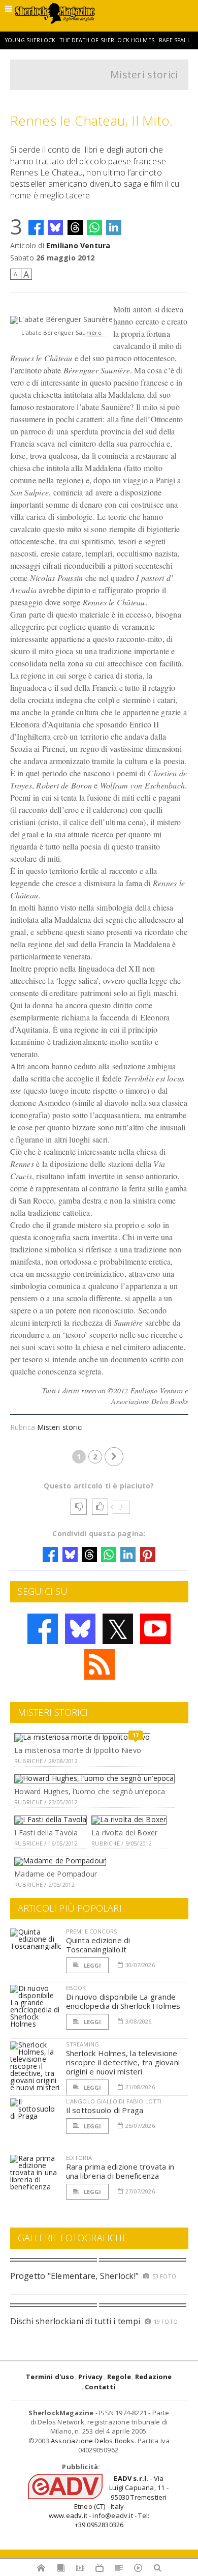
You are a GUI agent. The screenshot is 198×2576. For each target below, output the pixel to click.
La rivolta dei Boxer (124, 1833)
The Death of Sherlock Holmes (107, 40)
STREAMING (83, 2044)
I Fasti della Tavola (46, 1833)
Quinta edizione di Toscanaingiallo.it (98, 1945)
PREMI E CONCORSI (93, 1931)
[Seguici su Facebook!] (43, 1629)
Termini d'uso (50, 2377)
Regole (119, 2377)
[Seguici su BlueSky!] (80, 1629)
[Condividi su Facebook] (36, 227)
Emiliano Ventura (78, 245)
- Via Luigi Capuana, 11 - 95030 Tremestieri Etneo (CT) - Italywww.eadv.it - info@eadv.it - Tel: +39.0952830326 (109, 2501)
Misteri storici (144, 75)
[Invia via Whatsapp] (94, 227)
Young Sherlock (30, 40)
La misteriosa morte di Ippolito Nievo (78, 1750)
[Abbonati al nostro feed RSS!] (100, 1664)
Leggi (92, 1965)
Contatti (100, 2387)
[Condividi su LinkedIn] (114, 227)
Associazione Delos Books (93, 2441)
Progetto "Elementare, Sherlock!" (75, 2276)
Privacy (90, 2377)
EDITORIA (79, 2158)
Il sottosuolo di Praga (105, 2110)
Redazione (154, 2377)
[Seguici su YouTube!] (155, 1629)
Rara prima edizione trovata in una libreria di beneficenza (120, 2171)
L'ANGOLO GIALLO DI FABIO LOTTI (114, 2101)
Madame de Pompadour (56, 1874)
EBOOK (76, 1988)
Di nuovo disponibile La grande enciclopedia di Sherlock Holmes (123, 2001)
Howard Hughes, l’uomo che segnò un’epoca (90, 1791)
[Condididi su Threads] (75, 227)
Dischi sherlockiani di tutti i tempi (75, 2321)
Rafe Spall (175, 40)
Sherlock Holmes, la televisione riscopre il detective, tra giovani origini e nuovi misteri (123, 2062)
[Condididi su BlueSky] (55, 227)
